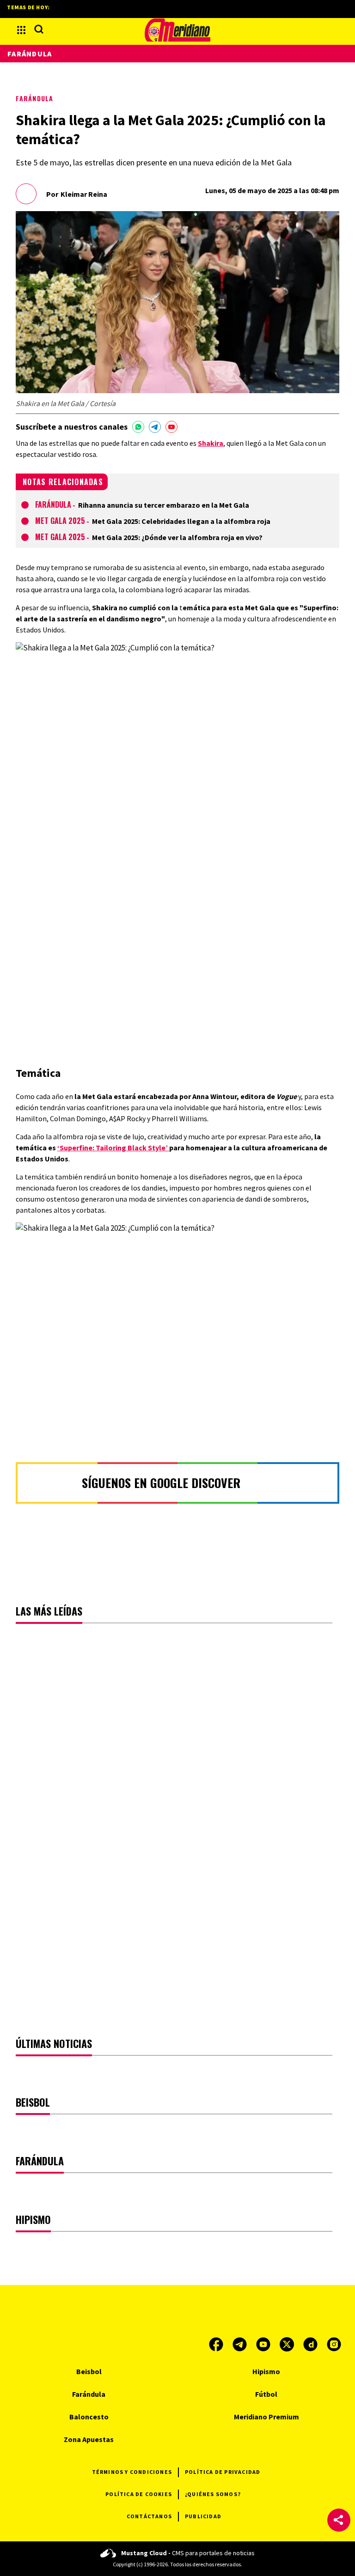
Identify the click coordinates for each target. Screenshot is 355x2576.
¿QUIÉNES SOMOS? (213, 2494)
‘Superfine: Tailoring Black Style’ (113, 1148)
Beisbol (89, 2371)
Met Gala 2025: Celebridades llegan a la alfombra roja (181, 521)
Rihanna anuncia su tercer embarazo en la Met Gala (164, 505)
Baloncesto (89, 2417)
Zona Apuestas (89, 2439)
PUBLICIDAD (203, 2516)
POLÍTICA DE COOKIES (139, 2494)
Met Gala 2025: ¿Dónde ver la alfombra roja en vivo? (177, 537)
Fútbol (266, 2394)
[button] (339, 2520)
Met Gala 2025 (60, 521)
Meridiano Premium (266, 2417)
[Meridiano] (177, 30)
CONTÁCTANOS (149, 2516)
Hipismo (266, 2371)
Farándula (34, 98)
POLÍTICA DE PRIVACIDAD (223, 2472)
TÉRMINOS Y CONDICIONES (132, 2472)
